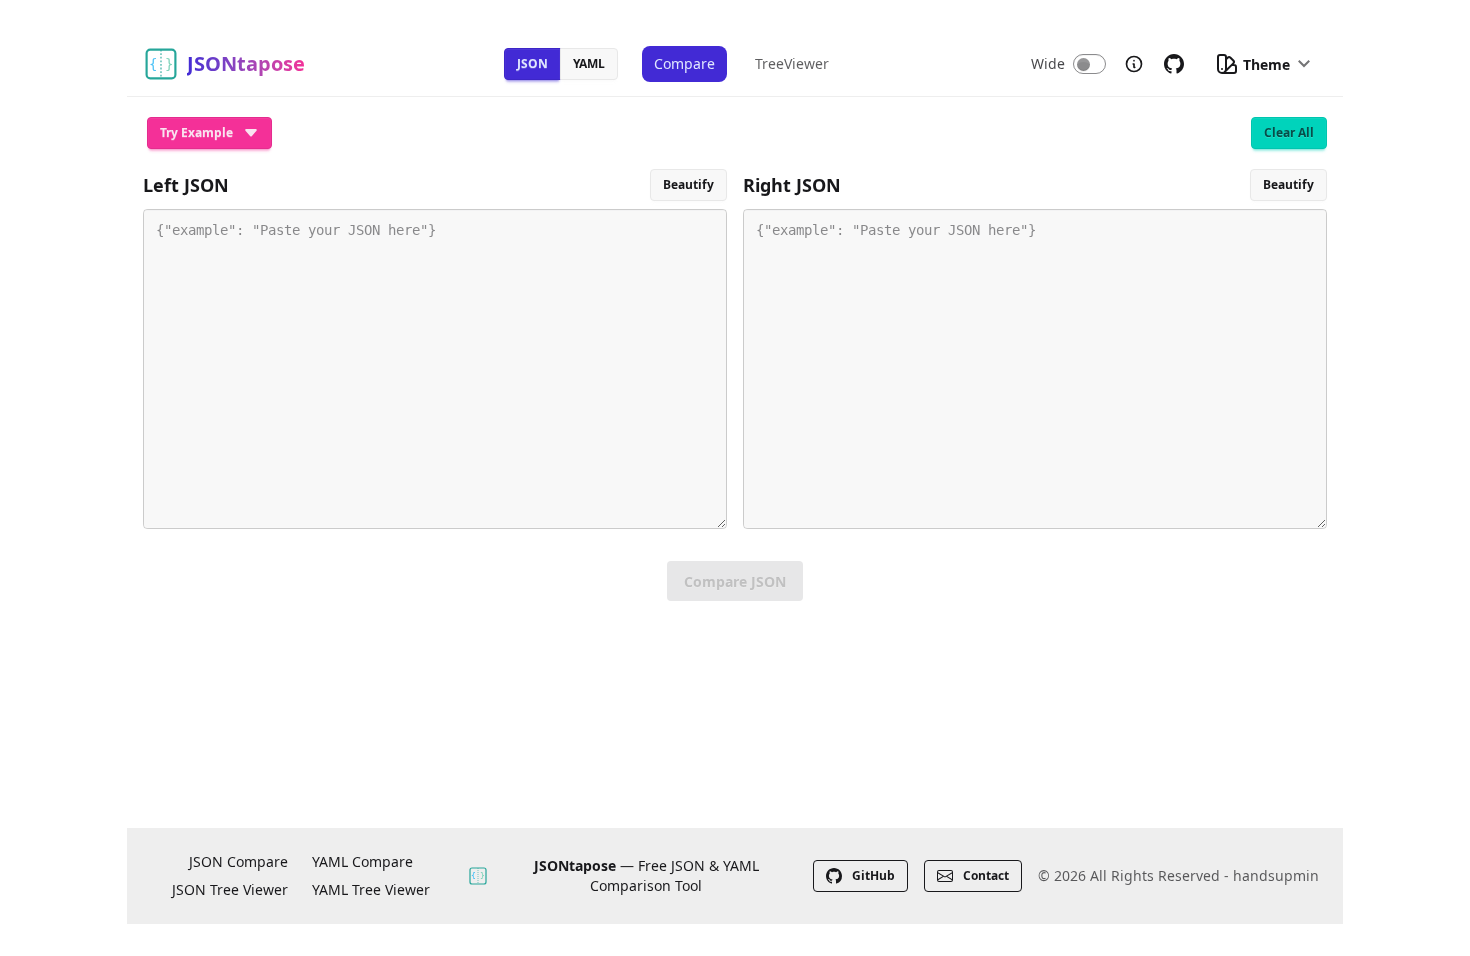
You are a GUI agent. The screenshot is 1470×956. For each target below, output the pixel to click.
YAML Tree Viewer (371, 889)
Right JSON (792, 185)
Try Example (196, 132)
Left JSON (186, 185)
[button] (1262, 64)
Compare (684, 63)
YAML (589, 63)
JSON (532, 63)
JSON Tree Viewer (230, 889)
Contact (986, 875)
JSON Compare (238, 861)
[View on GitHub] (1174, 64)
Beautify (688, 184)
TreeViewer (792, 63)
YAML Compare (362, 861)
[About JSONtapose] (1134, 64)
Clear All (1289, 132)
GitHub (873, 875)
